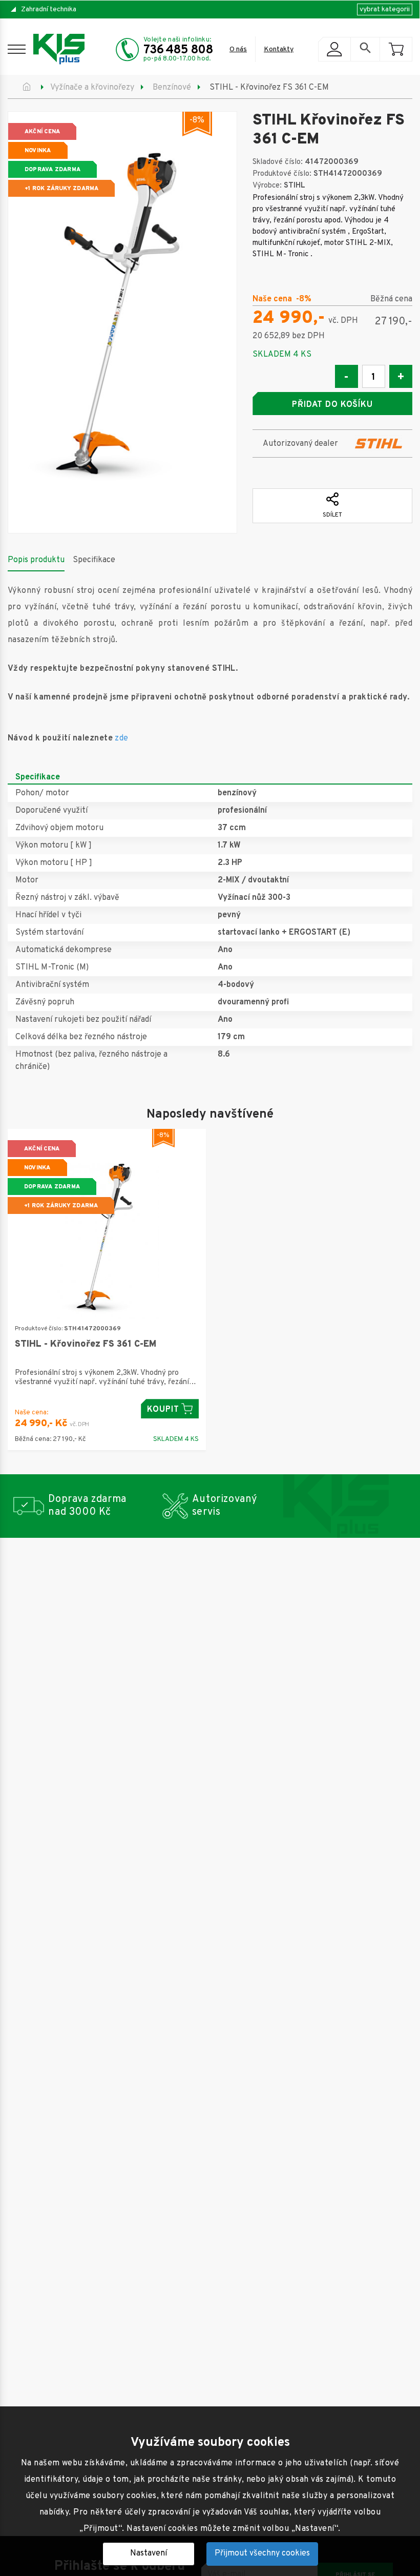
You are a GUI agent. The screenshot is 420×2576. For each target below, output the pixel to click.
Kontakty (279, 49)
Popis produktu (36, 560)
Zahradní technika (49, 9)
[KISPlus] (59, 49)
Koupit (163, 1410)
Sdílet (332, 515)
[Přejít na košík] (396, 49)
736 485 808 (178, 50)
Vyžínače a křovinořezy (92, 88)
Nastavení (149, 2553)
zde (121, 738)
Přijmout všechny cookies (262, 2553)
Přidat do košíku (332, 405)
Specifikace (94, 560)
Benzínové (172, 88)
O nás (238, 49)
